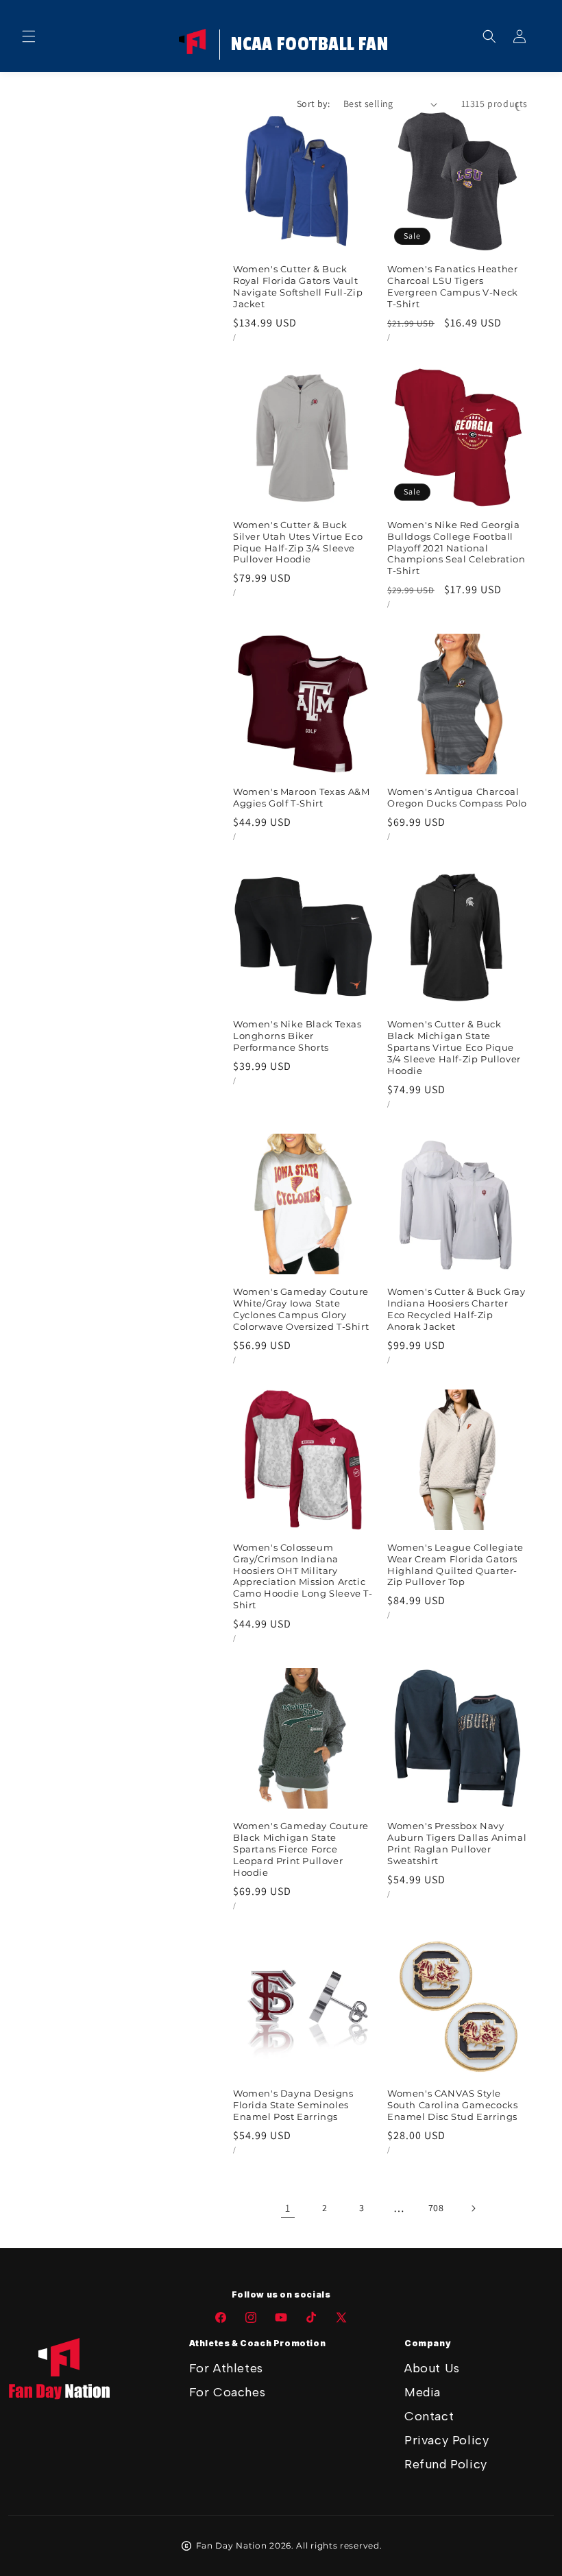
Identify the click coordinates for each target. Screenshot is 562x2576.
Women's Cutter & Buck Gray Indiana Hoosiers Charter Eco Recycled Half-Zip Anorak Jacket (456, 1309)
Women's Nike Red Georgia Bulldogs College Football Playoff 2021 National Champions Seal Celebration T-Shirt (456, 548)
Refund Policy (446, 2464)
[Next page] (473, 2208)
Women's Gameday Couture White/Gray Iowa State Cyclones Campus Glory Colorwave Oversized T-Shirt (301, 1309)
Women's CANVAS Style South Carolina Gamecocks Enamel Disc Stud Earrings (452, 2105)
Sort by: (313, 104)
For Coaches (228, 2392)
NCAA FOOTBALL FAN (309, 45)
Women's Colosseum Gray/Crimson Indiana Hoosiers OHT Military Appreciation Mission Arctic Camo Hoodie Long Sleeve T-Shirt (303, 1576)
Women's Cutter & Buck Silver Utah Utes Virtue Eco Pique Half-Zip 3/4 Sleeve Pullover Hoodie (298, 542)
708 (436, 2208)
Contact (429, 2416)
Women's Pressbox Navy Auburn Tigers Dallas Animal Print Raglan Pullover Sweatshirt (457, 1843)
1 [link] (288, 2208)
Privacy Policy (447, 2440)
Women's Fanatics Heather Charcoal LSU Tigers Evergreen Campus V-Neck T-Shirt (453, 286)
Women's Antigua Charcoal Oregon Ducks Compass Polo (457, 797)
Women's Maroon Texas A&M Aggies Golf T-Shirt (301, 797)
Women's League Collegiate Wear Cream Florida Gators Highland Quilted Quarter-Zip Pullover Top (455, 1565)
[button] (29, 36)
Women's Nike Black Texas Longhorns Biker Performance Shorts (297, 1036)
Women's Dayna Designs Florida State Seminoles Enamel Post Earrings (293, 2105)
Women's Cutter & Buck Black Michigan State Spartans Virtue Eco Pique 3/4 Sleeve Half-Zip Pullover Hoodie (454, 1047)
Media (423, 2392)
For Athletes (226, 2368)
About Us (432, 2368)
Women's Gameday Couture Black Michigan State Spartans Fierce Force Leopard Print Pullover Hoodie (301, 1849)
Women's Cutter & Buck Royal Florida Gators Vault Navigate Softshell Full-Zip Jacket (298, 286)
